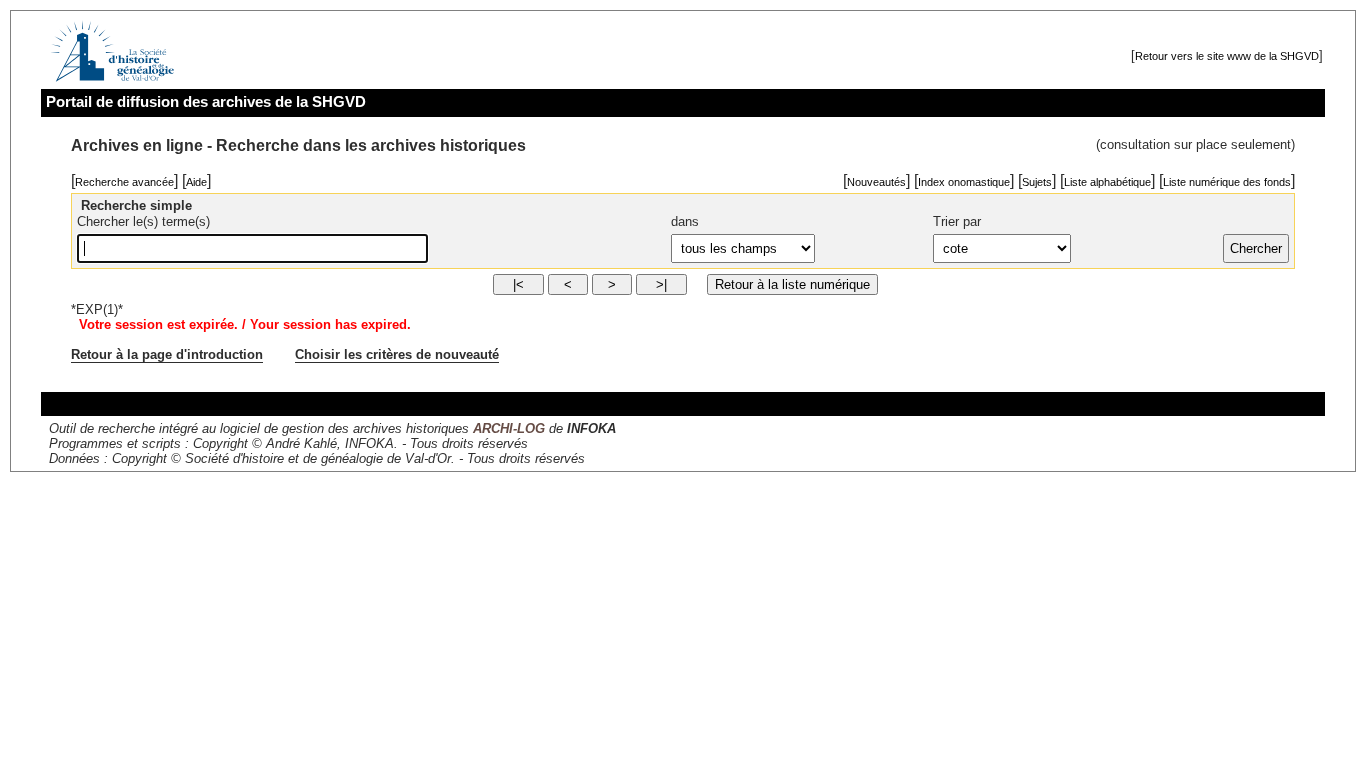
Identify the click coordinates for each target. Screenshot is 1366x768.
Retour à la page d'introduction (167, 354)
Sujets (1037, 182)
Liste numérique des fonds (1227, 182)
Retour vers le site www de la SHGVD (1227, 56)
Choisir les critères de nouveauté (397, 354)
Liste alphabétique (1107, 182)
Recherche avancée (124, 182)
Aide (196, 182)
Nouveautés (876, 182)
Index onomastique (964, 182)
